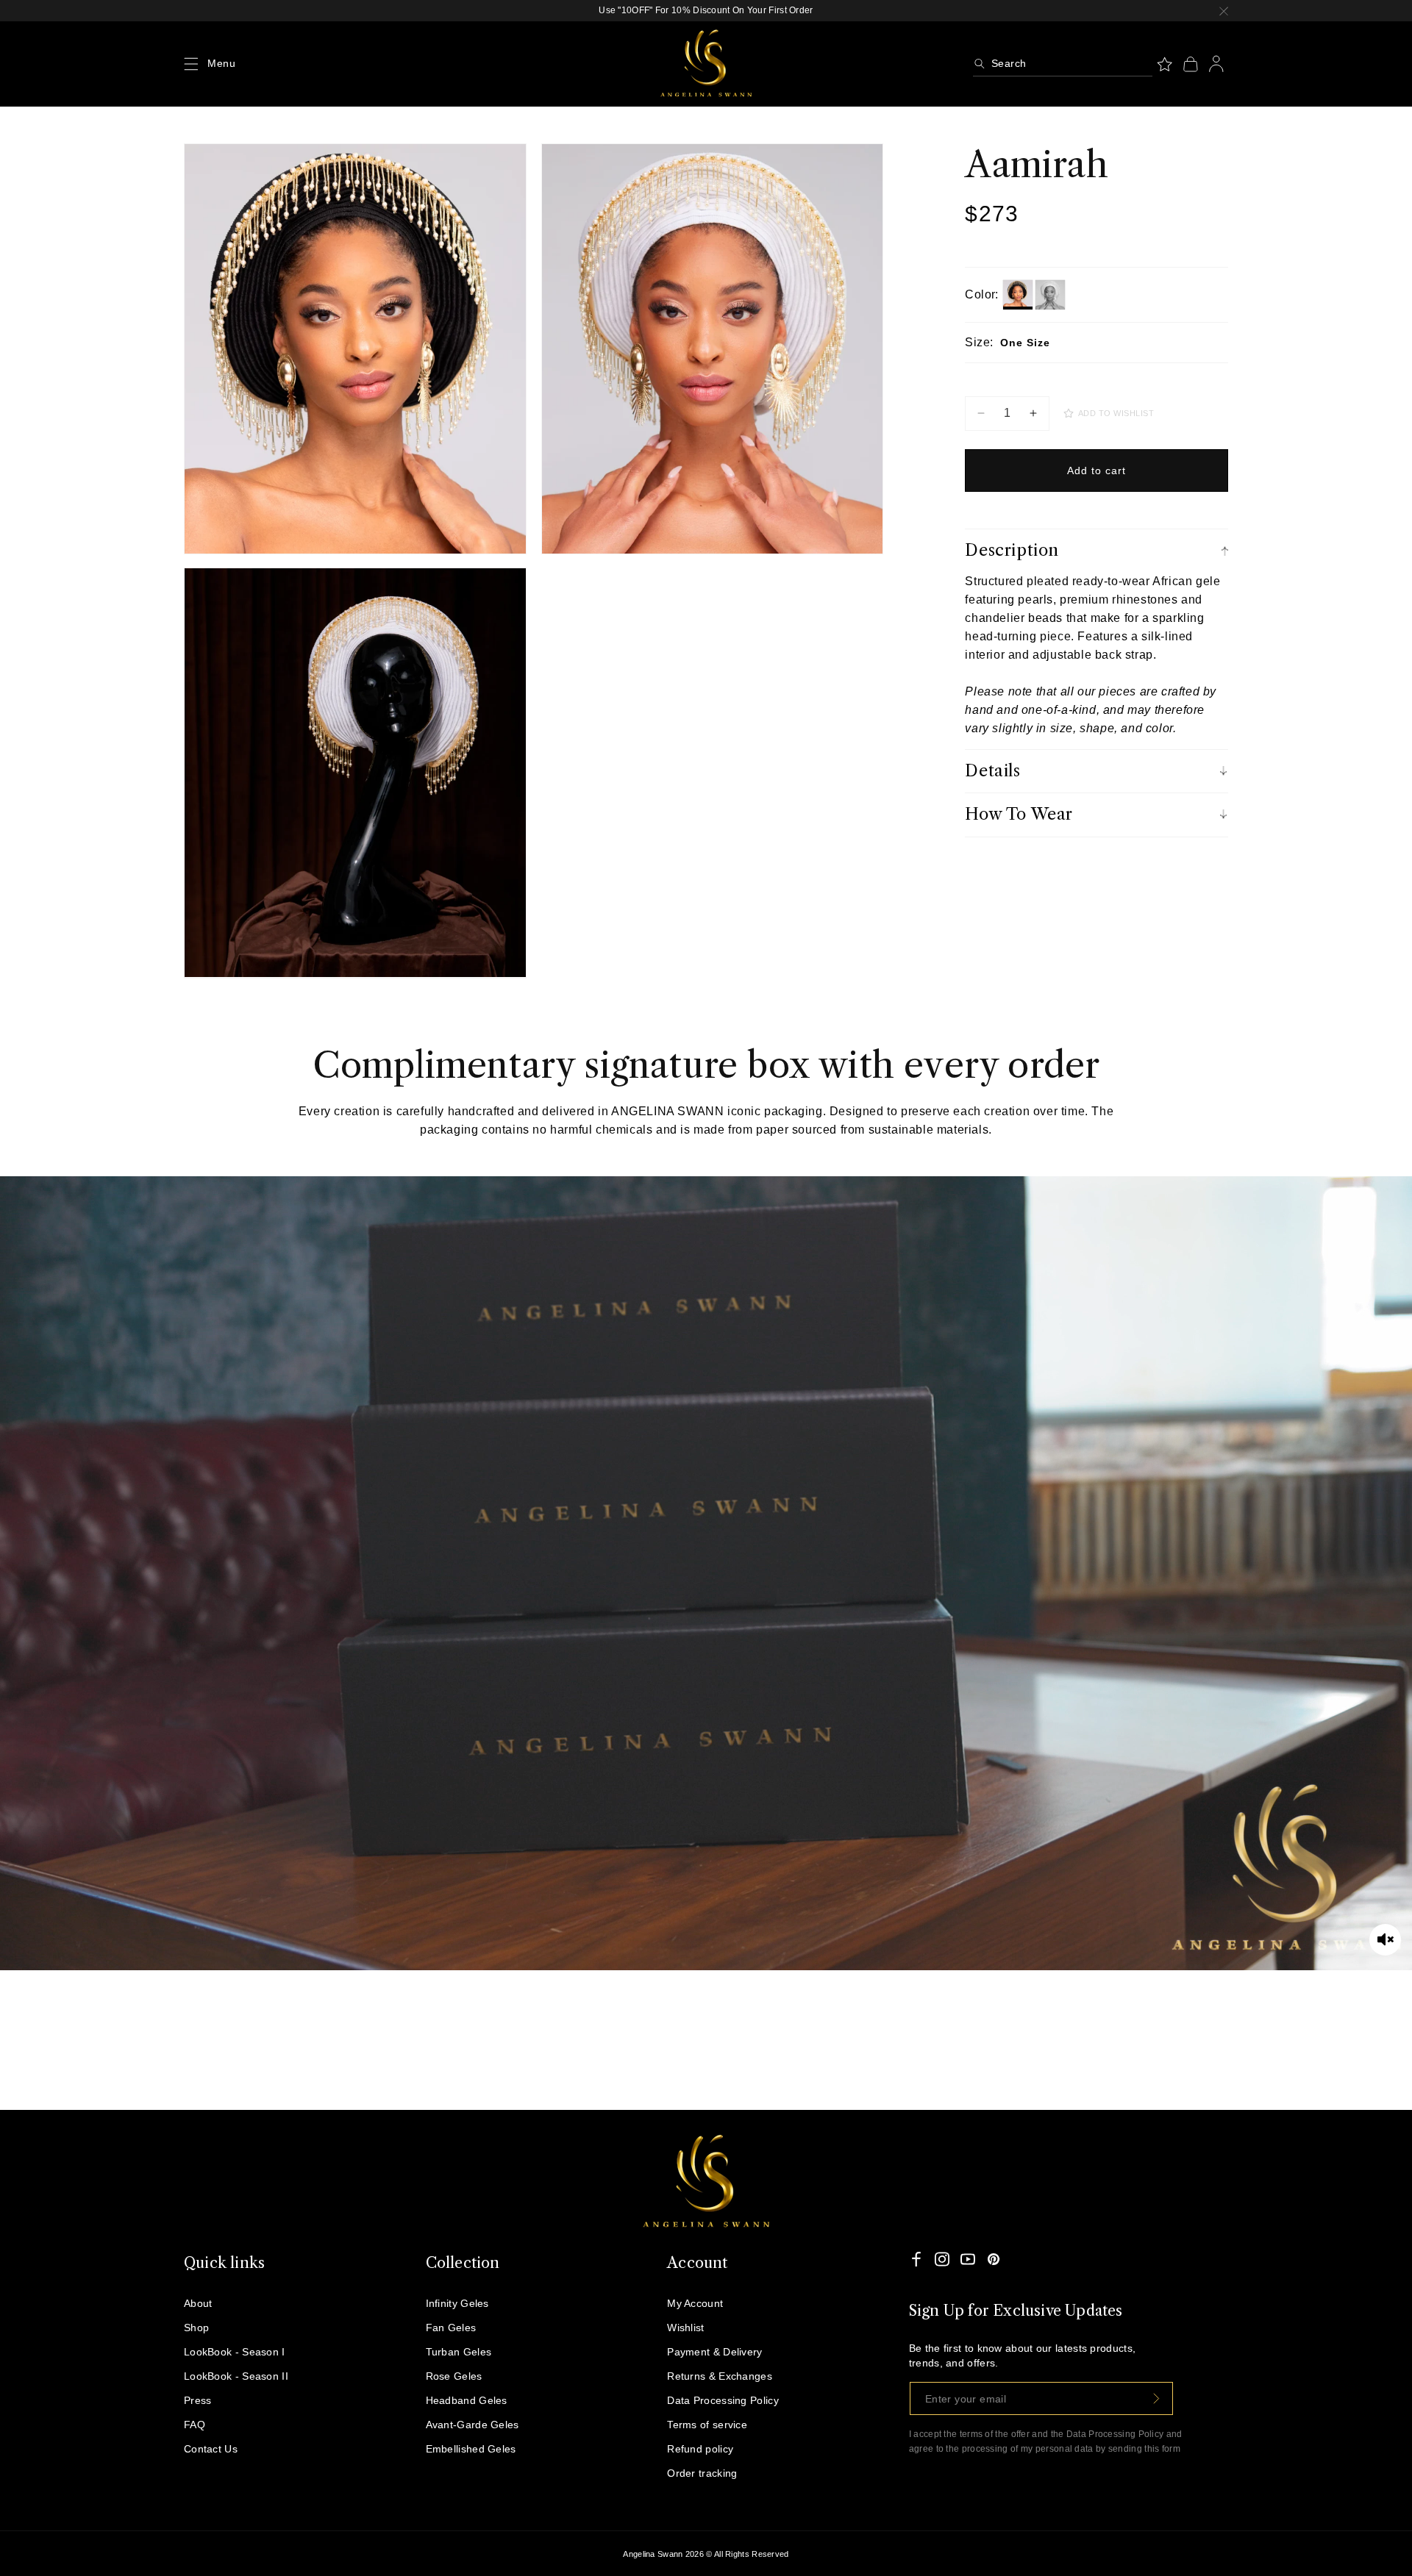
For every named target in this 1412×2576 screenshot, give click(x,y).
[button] (191, 64)
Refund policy (700, 2449)
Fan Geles (451, 2328)
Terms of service (707, 2425)
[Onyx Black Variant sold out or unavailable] (1018, 295)
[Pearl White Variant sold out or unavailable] (1050, 295)
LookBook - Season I (235, 2352)
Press (198, 2400)
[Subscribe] (1157, 2398)
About (198, 2303)
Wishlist (685, 2328)
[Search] (979, 64)
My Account (695, 2303)
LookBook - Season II (236, 2376)
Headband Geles (467, 2400)
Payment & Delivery (714, 2352)
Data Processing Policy (723, 2400)
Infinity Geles (457, 2303)
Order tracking (702, 2473)
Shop (196, 2328)
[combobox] (1063, 64)
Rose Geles (454, 2376)
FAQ (195, 2425)
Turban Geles (459, 2352)
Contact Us (211, 2449)
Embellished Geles (471, 2449)
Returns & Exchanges (720, 2376)
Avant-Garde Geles (473, 2425)
